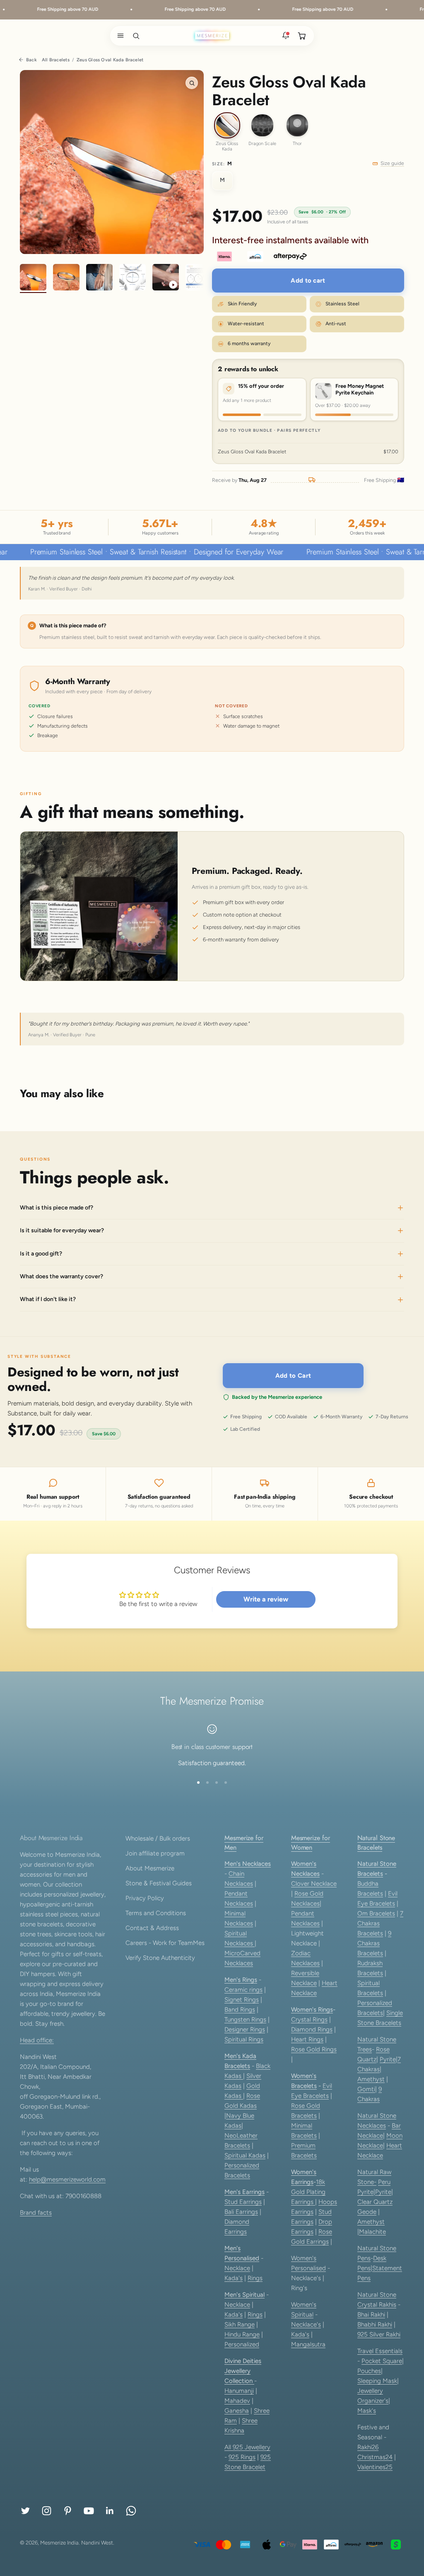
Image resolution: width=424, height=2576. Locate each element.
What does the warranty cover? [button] (61, 1276)
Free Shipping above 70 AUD (46, 9)
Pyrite (388, 2059)
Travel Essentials (380, 2351)
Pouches (369, 2371)
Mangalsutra (308, 2344)
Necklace (237, 2268)
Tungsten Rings (245, 2020)
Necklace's (306, 2324)
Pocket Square (382, 2361)
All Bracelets (56, 60)
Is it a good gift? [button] (41, 1254)
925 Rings (242, 2457)
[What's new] (286, 36)
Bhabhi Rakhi (375, 2324)
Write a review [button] (266, 1599)
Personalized (242, 2344)
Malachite (372, 2232)
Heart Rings (307, 2039)
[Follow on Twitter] (25, 2511)
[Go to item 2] (66, 278)
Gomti (366, 2089)
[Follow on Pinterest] (68, 2511)
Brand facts (36, 2213)
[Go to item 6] (199, 278)
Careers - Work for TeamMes (165, 1943)
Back (31, 60)
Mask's (367, 2411)
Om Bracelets (376, 1913)
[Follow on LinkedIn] (110, 2511)
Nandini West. (98, 2543)
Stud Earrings (243, 2202)
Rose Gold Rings (314, 2049)
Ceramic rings (243, 1990)
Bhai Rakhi (371, 2315)
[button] (119, 36)
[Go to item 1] (33, 278)
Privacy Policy (145, 1898)
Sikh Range (240, 2324)
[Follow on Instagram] (47, 2511)
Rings (255, 2278)
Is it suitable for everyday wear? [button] (62, 1230)
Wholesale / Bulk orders (158, 1838)
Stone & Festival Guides (159, 1883)
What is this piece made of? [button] (57, 1208)
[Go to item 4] (132, 278)
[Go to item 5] (166, 278)
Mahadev (237, 2401)
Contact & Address (152, 1928)
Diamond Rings (312, 2029)
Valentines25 (375, 2467)
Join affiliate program (155, 1853)
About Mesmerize (150, 1868)
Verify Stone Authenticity (160, 1958)
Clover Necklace (314, 1884)
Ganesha (237, 2411)
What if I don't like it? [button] (48, 1300)
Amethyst (371, 2079)
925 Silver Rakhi (379, 2334)
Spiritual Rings (244, 2039)
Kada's (234, 2278)
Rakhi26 (368, 2447)
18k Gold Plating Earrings (308, 2192)
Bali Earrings (241, 2212)
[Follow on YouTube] (89, 2511)
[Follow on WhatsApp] (131, 2511)
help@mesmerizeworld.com (67, 2179)
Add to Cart (293, 1376)
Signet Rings (242, 2000)
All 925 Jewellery (247, 2447)
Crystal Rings (309, 2020)
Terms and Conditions (156, 1913)
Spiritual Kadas (245, 2155)
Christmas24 (375, 2457)
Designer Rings (245, 2029)
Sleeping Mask (377, 2381)
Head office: (37, 2040)
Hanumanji (239, 2391)
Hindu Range (242, 2334)
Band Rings (240, 2010)
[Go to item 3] (99, 278)
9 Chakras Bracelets (374, 1943)
